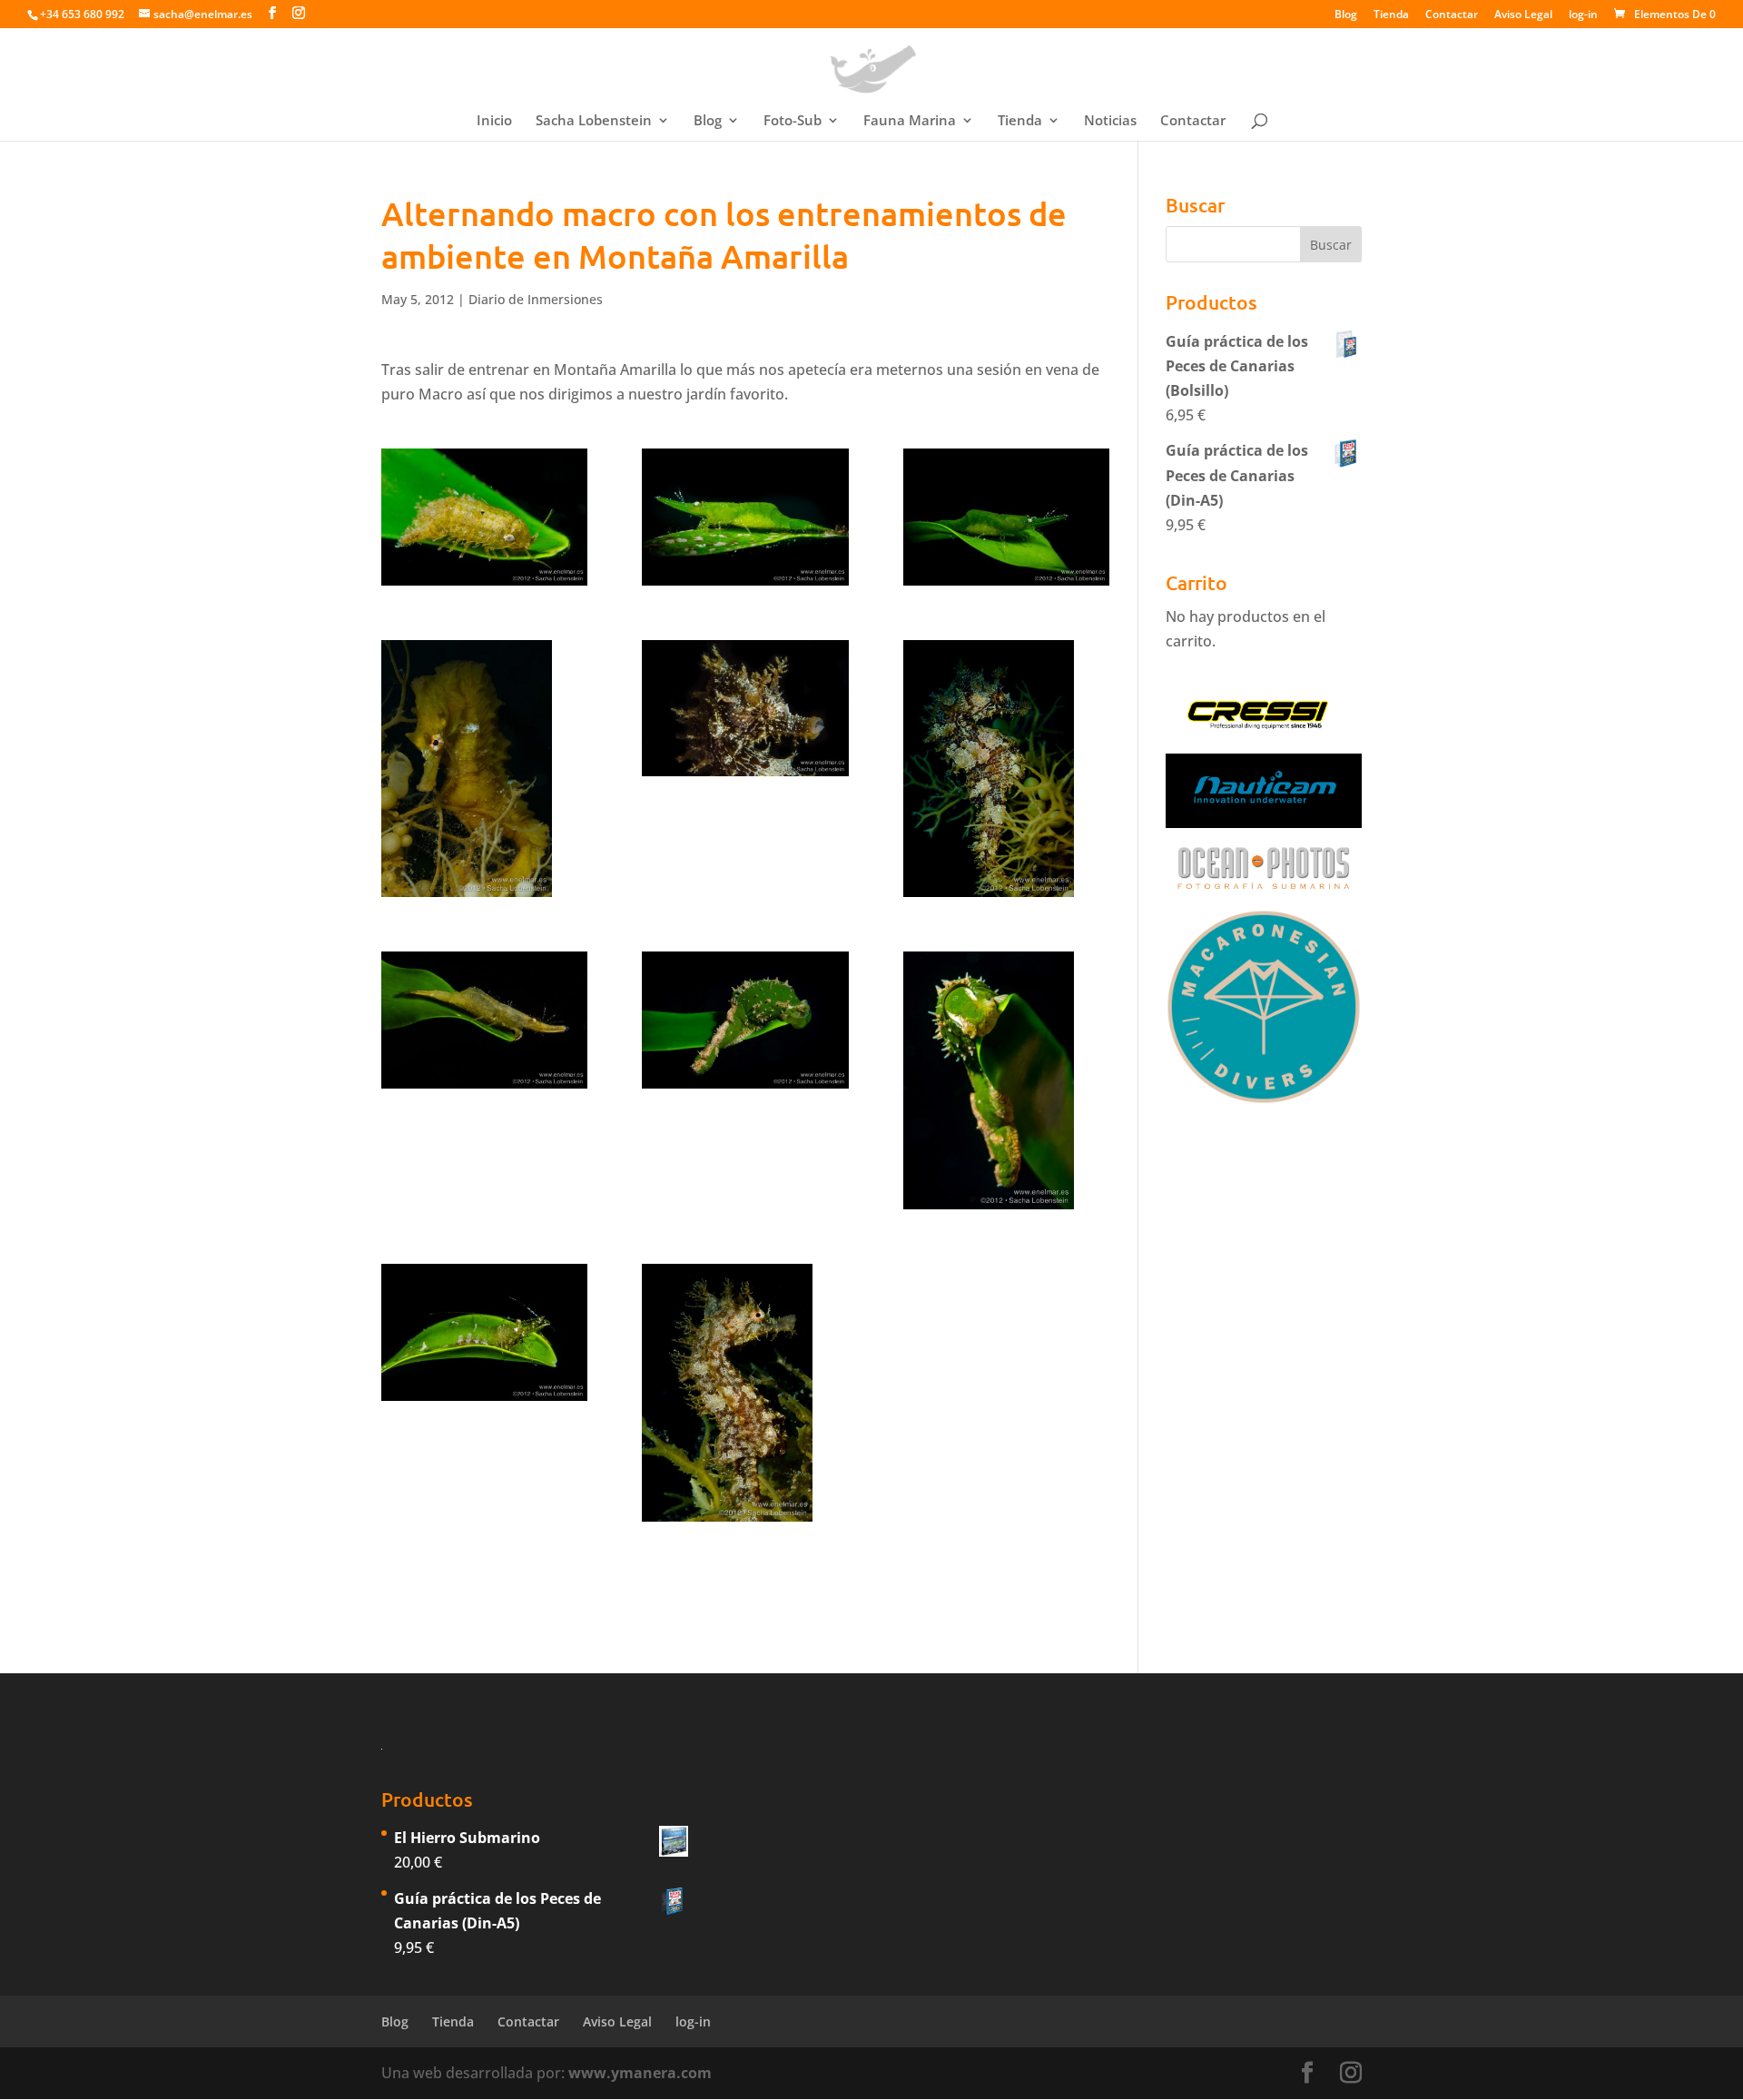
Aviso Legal (1523, 15)
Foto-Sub (793, 121)
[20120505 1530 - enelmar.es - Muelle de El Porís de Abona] (484, 517)
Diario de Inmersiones (536, 299)
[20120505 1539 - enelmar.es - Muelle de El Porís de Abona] (745, 517)
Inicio (494, 121)
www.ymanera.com (640, 2073)
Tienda (1391, 15)
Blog (1346, 15)
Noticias (1110, 121)
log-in (1583, 15)
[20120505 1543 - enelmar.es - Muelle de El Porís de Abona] (1006, 517)
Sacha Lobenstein (594, 121)
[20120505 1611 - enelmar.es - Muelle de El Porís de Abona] (484, 1020)
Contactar (1452, 15)
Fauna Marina (910, 121)
